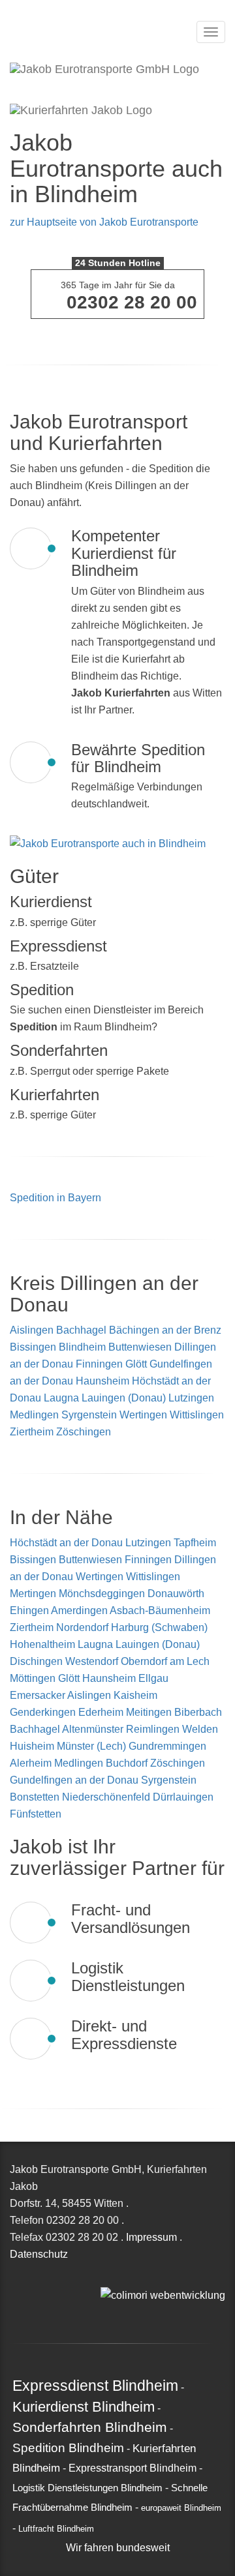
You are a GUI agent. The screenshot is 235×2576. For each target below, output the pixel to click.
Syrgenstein (89, 1415)
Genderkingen (44, 1712)
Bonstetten (36, 1797)
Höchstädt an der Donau (68, 1543)
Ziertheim (32, 1432)
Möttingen (34, 1678)
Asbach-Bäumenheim (160, 1610)
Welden (200, 1729)
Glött (136, 1364)
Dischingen (38, 1661)
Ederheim (102, 1712)
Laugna (61, 1398)
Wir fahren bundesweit (118, 2548)
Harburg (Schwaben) (159, 1627)
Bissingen (33, 1347)
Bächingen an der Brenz (165, 1330)
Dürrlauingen (183, 1797)
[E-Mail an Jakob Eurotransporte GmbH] (104, 2278)
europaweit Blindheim (181, 2508)
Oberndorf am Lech (165, 1661)
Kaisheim (135, 1695)
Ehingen (30, 1610)
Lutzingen (191, 1398)
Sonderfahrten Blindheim (90, 2427)
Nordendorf (84, 1627)
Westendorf (93, 1661)
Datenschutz (39, 2254)
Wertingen (143, 1415)
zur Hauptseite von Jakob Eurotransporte (104, 222)
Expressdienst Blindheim (95, 2386)
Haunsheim (102, 1381)
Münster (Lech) (93, 1746)
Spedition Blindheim (68, 2448)
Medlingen (34, 1415)
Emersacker (39, 1695)
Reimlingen (154, 1729)
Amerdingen (80, 1610)
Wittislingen (197, 1415)
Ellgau (153, 1678)
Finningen (99, 1364)
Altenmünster (94, 1729)
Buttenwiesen (140, 1347)
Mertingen (34, 1594)
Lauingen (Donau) (124, 1398)
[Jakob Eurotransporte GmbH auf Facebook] (119, 2278)
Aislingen (32, 1330)
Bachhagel (81, 1330)
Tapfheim (195, 1543)
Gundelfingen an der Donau (75, 1780)
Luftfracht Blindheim (56, 2529)
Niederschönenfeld (107, 1797)
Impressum (151, 2237)
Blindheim (82, 1347)
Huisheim (33, 1746)
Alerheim (32, 1763)
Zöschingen (84, 1432)
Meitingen (150, 1712)
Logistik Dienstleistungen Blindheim (87, 2488)
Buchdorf (128, 1763)
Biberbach (198, 1712)
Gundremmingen (167, 1746)
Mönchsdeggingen (103, 1594)
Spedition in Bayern (55, 1198)
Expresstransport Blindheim (133, 2468)
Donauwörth (176, 1594)
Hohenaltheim (44, 1644)
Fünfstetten (36, 1814)
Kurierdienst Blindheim (84, 2407)
